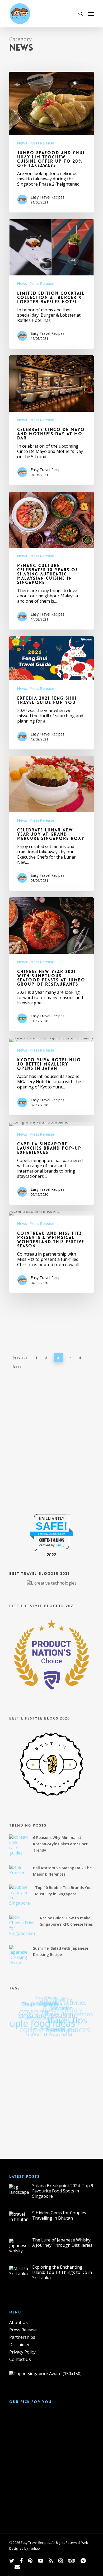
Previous (20, 1358)
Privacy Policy (22, 2352)
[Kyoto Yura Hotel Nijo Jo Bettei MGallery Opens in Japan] (51, 1077)
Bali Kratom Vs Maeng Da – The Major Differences (62, 1871)
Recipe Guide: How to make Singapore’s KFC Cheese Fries (66, 1921)
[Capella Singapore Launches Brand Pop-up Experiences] (51, 1163)
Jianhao (34, 2548)
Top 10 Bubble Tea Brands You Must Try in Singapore (63, 1891)
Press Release (42, 143)
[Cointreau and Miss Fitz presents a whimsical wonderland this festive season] (51, 1252)
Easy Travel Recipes (48, 197)
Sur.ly (60, 1545)
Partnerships (22, 2337)
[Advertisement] (51, 1447)
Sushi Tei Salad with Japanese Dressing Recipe (61, 1951)
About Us (18, 2322)
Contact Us (20, 2359)
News (22, 143)
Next (17, 1367)
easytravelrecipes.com (51, 1534)
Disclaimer (20, 2345)
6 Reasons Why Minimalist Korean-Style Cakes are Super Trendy (60, 1844)
